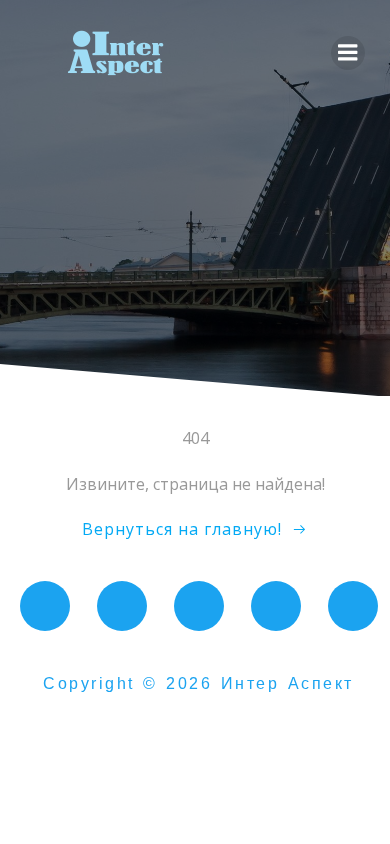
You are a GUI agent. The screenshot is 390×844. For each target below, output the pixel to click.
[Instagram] (199, 606)
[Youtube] (122, 606)
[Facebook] (276, 606)
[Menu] (348, 53)
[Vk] (45, 606)
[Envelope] (353, 606)
